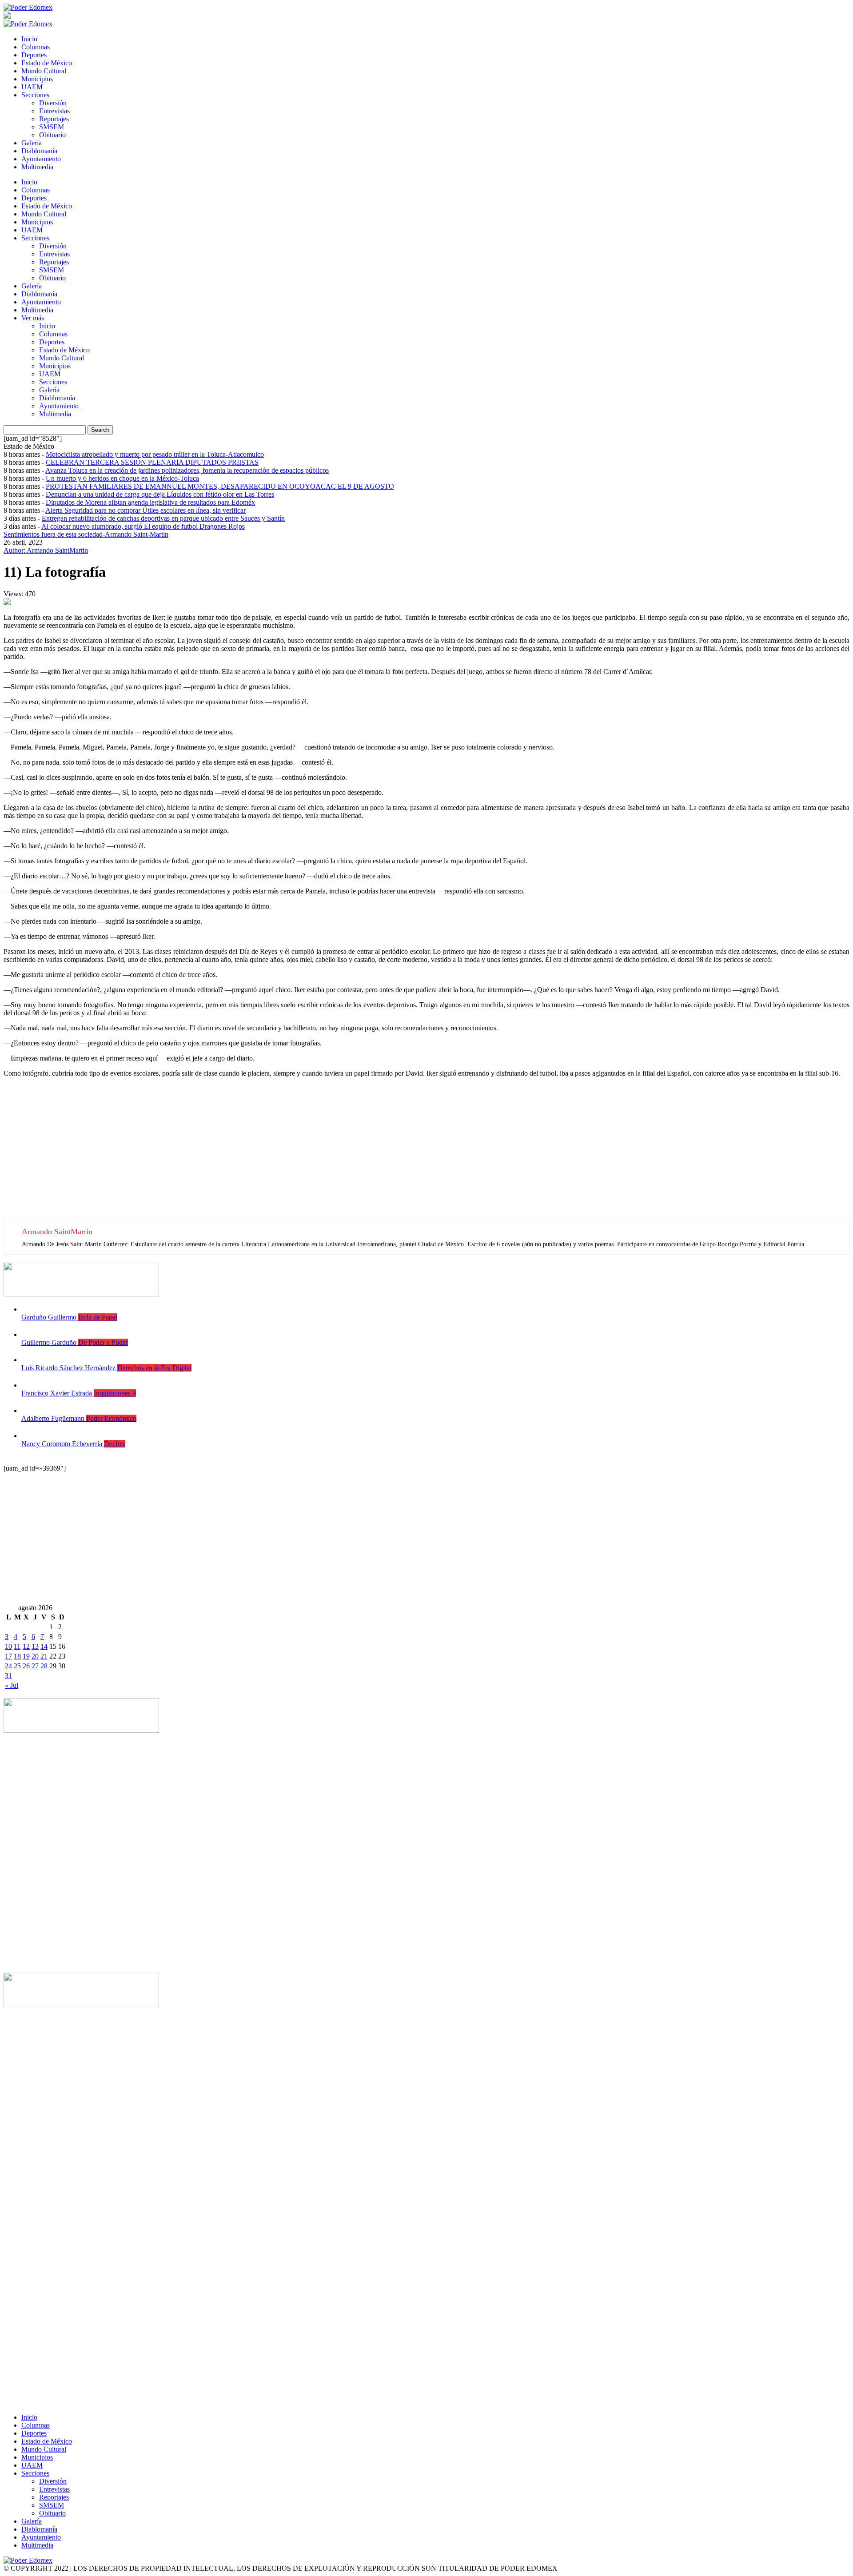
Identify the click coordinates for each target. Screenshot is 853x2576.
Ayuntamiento (41, 159)
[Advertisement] (270, 1155)
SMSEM (52, 127)
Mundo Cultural (44, 71)
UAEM (32, 87)
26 (26, 1666)
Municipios (37, 79)
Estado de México (47, 63)
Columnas (36, 47)
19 (26, 1656)
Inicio (29, 39)
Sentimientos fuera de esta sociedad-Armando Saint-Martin (86, 534)
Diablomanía (39, 151)
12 (26, 1646)
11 (17, 1646)
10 (8, 1646)
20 (35, 1656)
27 (35, 1666)
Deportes (34, 55)
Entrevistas (54, 111)
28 (44, 1666)
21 (44, 1656)
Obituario (52, 135)
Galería (32, 143)
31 (8, 1676)
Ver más (33, 318)
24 (8, 1666)
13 (35, 1646)
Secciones (35, 95)
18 (17, 1656)
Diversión (53, 103)
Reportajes (54, 119)
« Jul (12, 1685)
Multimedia (37, 167)
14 (44, 1646)
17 (8, 1656)
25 (17, 1666)
